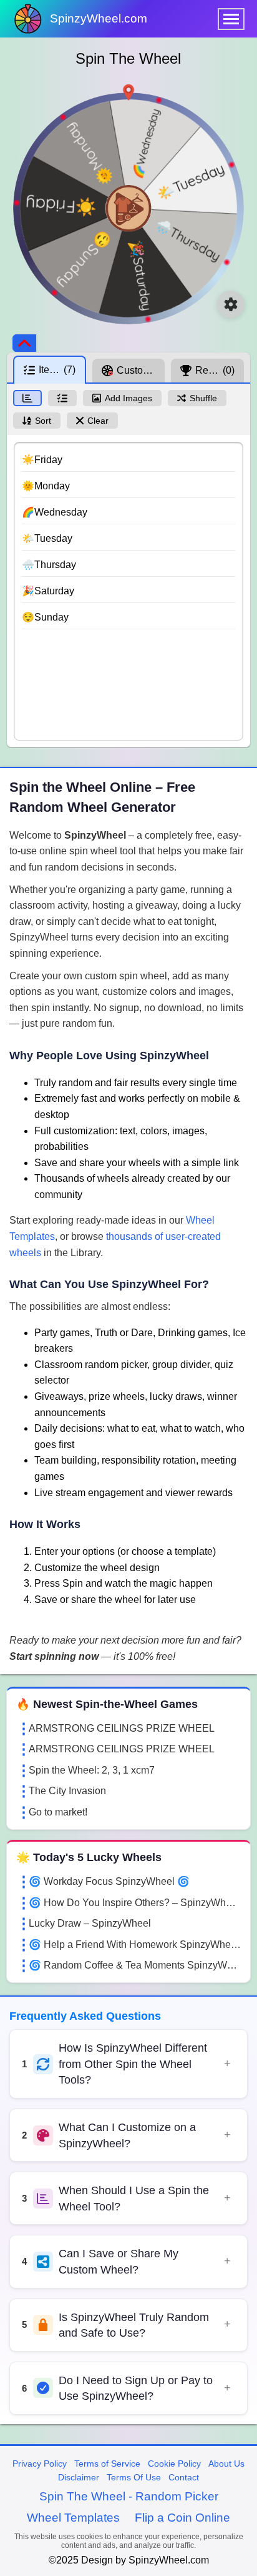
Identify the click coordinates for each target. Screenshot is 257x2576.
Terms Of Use (134, 2477)
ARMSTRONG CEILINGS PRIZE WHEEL (122, 1728)
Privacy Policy (40, 2464)
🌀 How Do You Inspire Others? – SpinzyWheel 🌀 (135, 1903)
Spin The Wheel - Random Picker (129, 2496)
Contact (184, 2477)
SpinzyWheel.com (99, 18)
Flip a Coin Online (182, 2518)
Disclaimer (79, 2477)
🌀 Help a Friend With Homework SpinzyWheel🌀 (135, 1944)
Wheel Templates (73, 2518)
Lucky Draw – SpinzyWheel (90, 1923)
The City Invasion (67, 1791)
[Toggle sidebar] (24, 343)
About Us (226, 2464)
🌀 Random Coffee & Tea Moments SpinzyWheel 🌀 (135, 1965)
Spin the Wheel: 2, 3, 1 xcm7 (92, 1770)
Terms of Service (107, 2464)
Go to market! (58, 1812)
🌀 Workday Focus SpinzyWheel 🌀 (109, 1881)
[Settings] (231, 304)
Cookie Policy (174, 2464)
